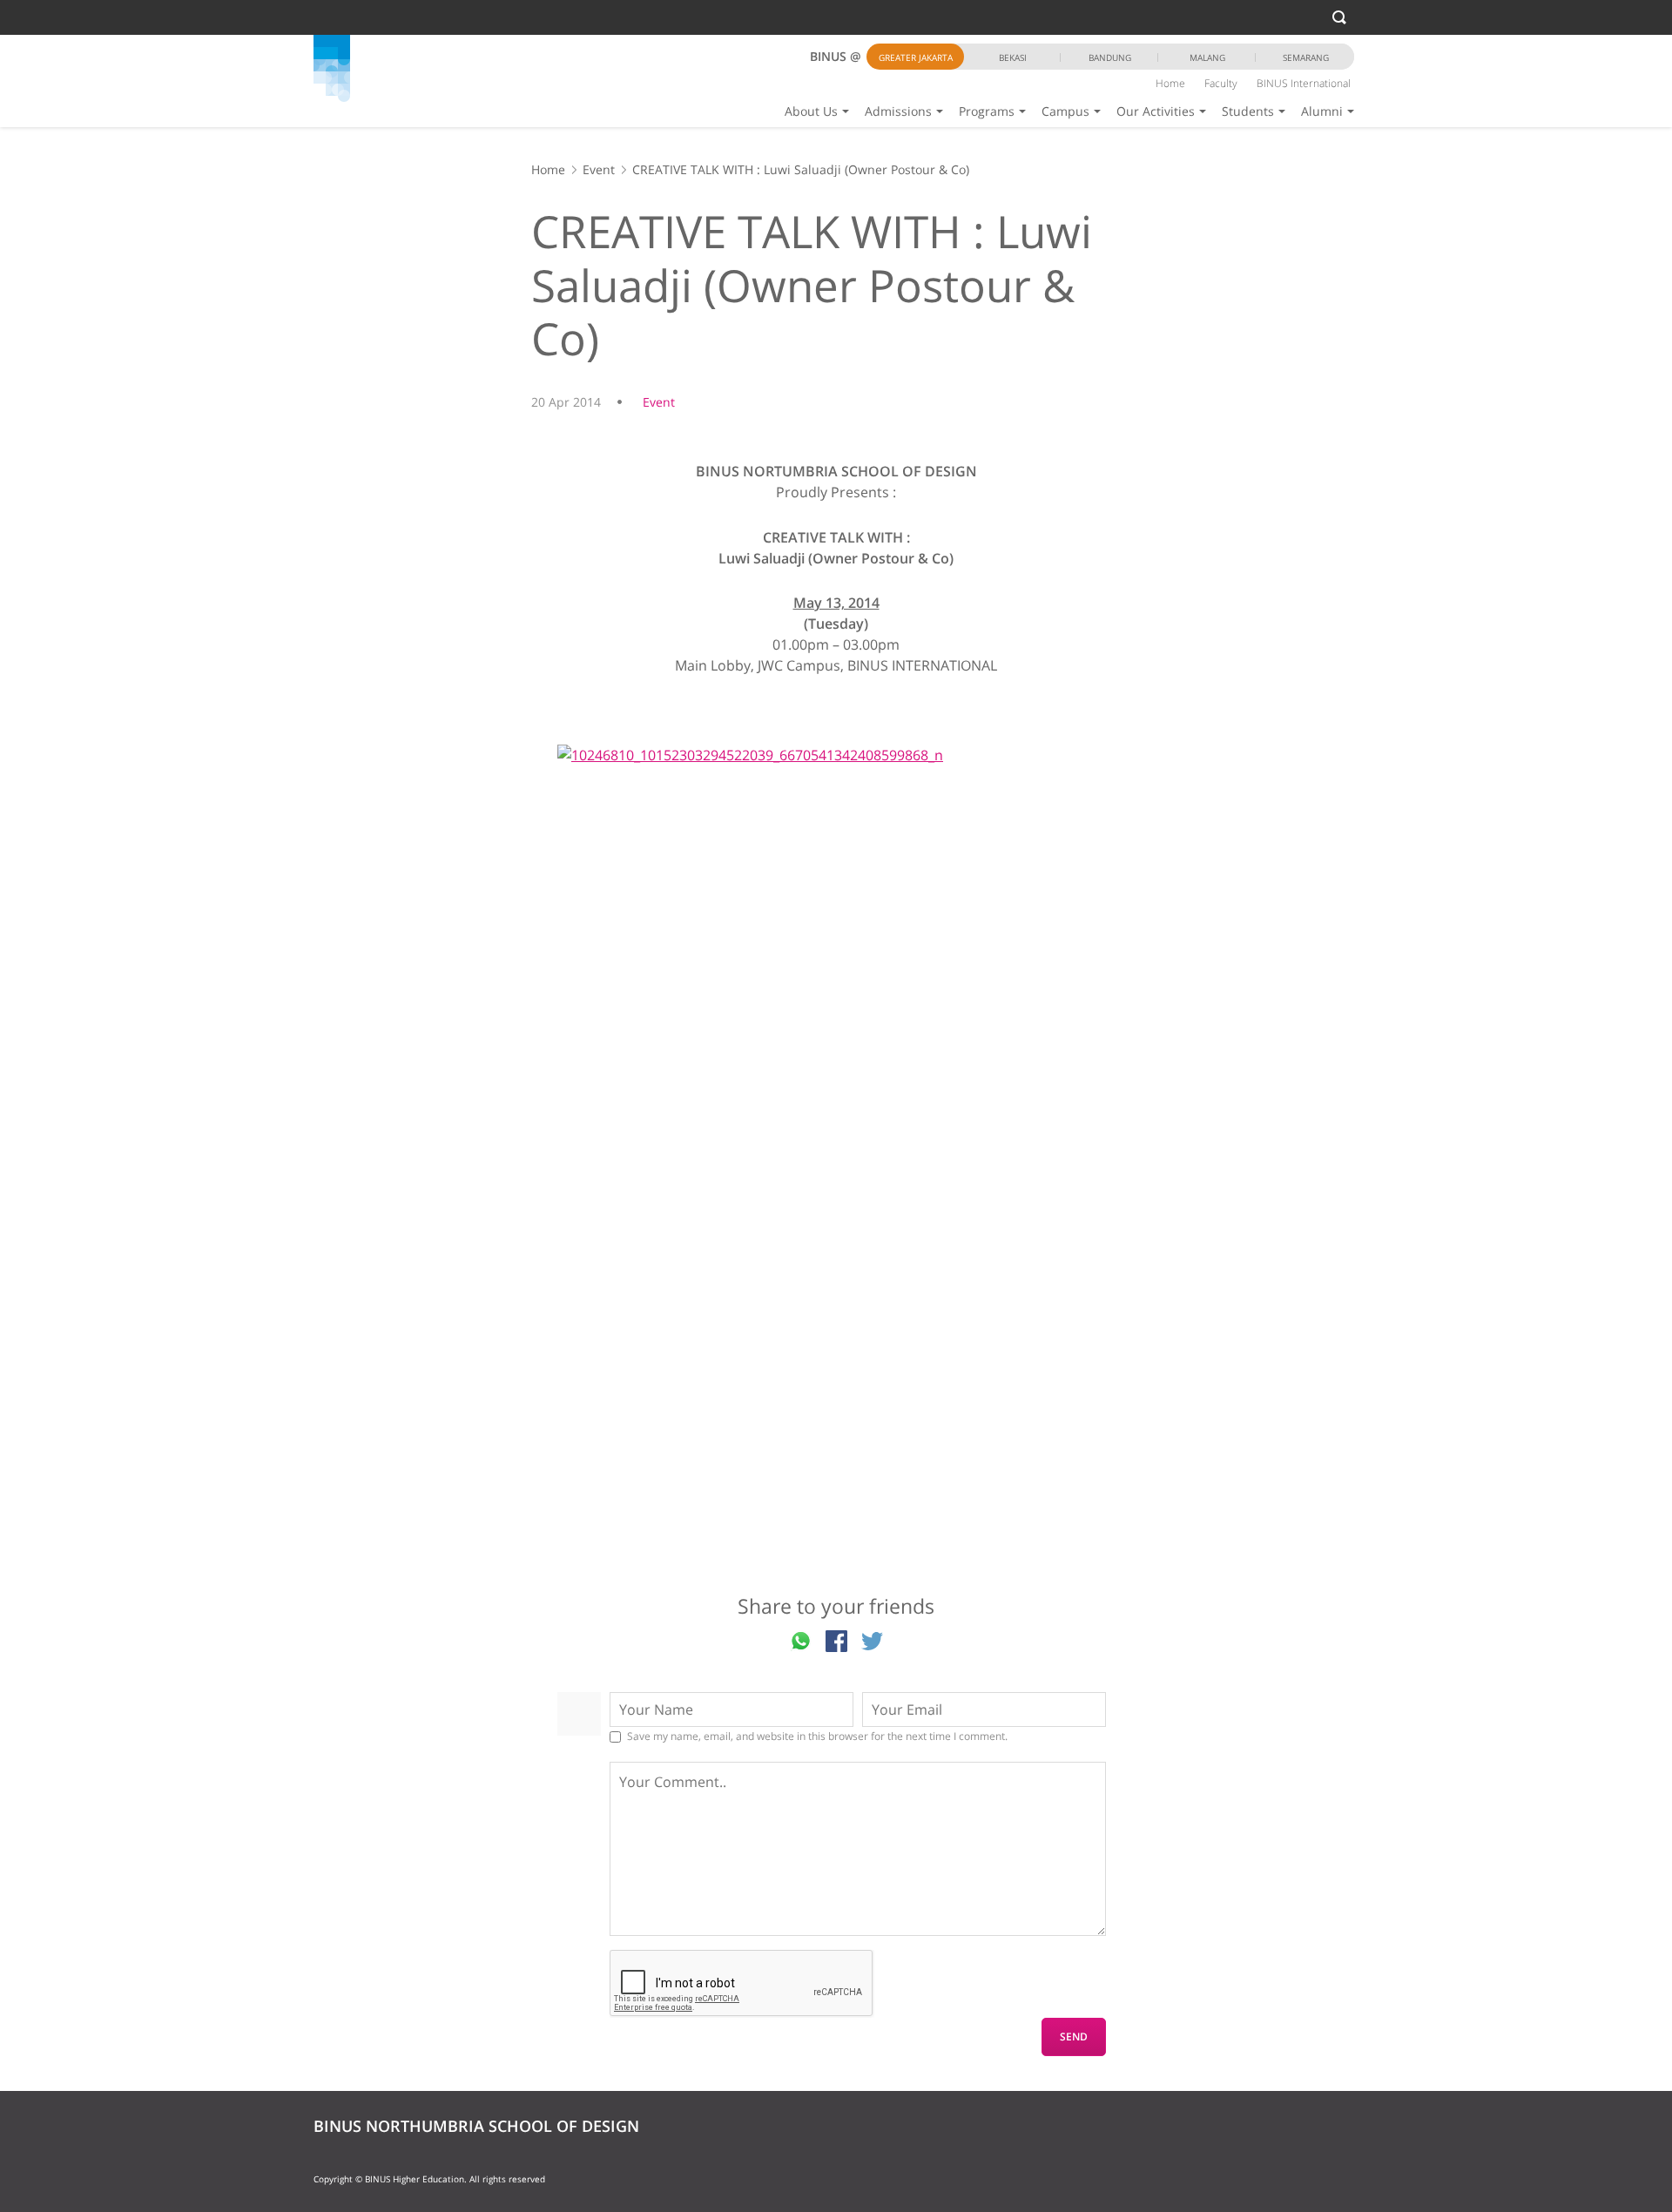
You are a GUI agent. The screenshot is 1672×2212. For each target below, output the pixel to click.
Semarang (1306, 57)
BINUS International (1304, 83)
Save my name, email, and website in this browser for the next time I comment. (817, 1737)
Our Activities (1156, 111)
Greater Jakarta (916, 57)
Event (599, 169)
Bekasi (1013, 57)
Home (1170, 83)
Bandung (1110, 57)
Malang (1207, 57)
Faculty (1221, 83)
